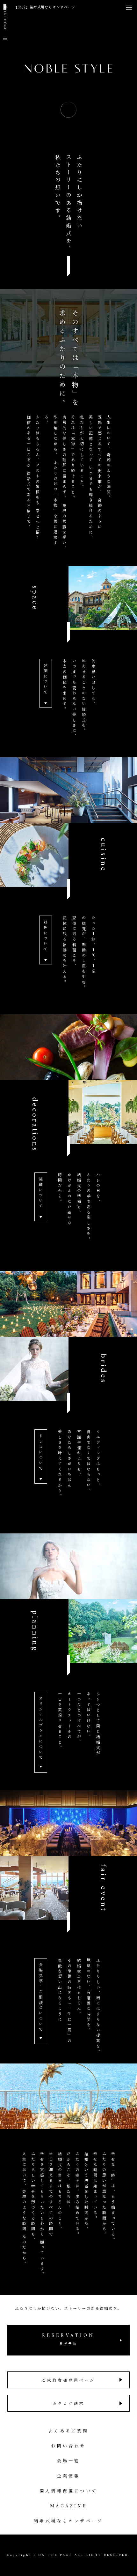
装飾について (41, 1193)
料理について (46, 936)
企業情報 (69, 2476)
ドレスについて (41, 1453)
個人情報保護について (68, 2491)
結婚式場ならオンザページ (68, 2521)
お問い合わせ (68, 2446)
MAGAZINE (68, 2506)
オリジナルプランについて (41, 1728)
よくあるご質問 (68, 2431)
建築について (46, 679)
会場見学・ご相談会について (41, 1997)
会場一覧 (69, 2461)
